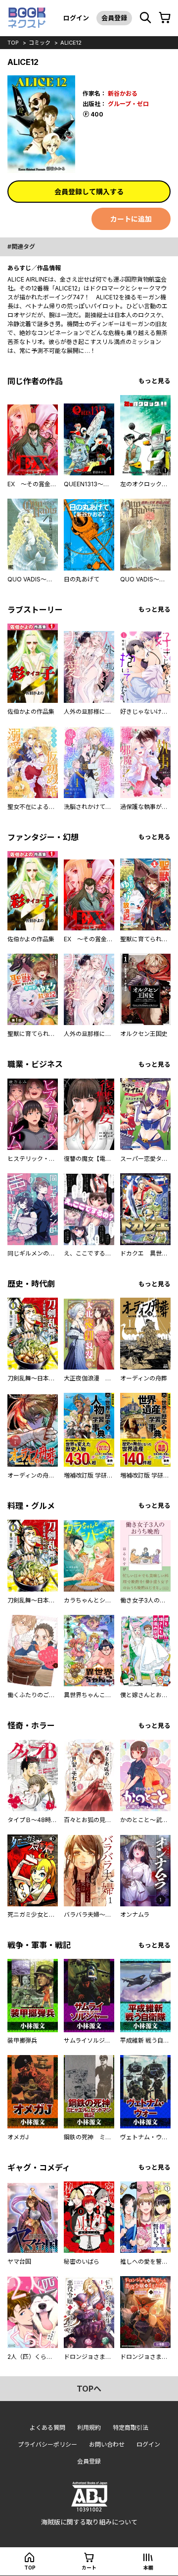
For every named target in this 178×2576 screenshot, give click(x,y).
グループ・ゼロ (128, 104)
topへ (89, 2389)
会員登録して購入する (89, 192)
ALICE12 (71, 43)
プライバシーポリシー (47, 2444)
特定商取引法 (131, 2428)
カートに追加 (131, 219)
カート (89, 2568)
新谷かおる (123, 93)
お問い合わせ (107, 2444)
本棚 (148, 2568)
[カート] (165, 18)
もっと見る (155, 381)
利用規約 (89, 2428)
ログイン (76, 18)
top (13, 43)
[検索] (145, 18)
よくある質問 (47, 2428)
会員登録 (114, 18)
